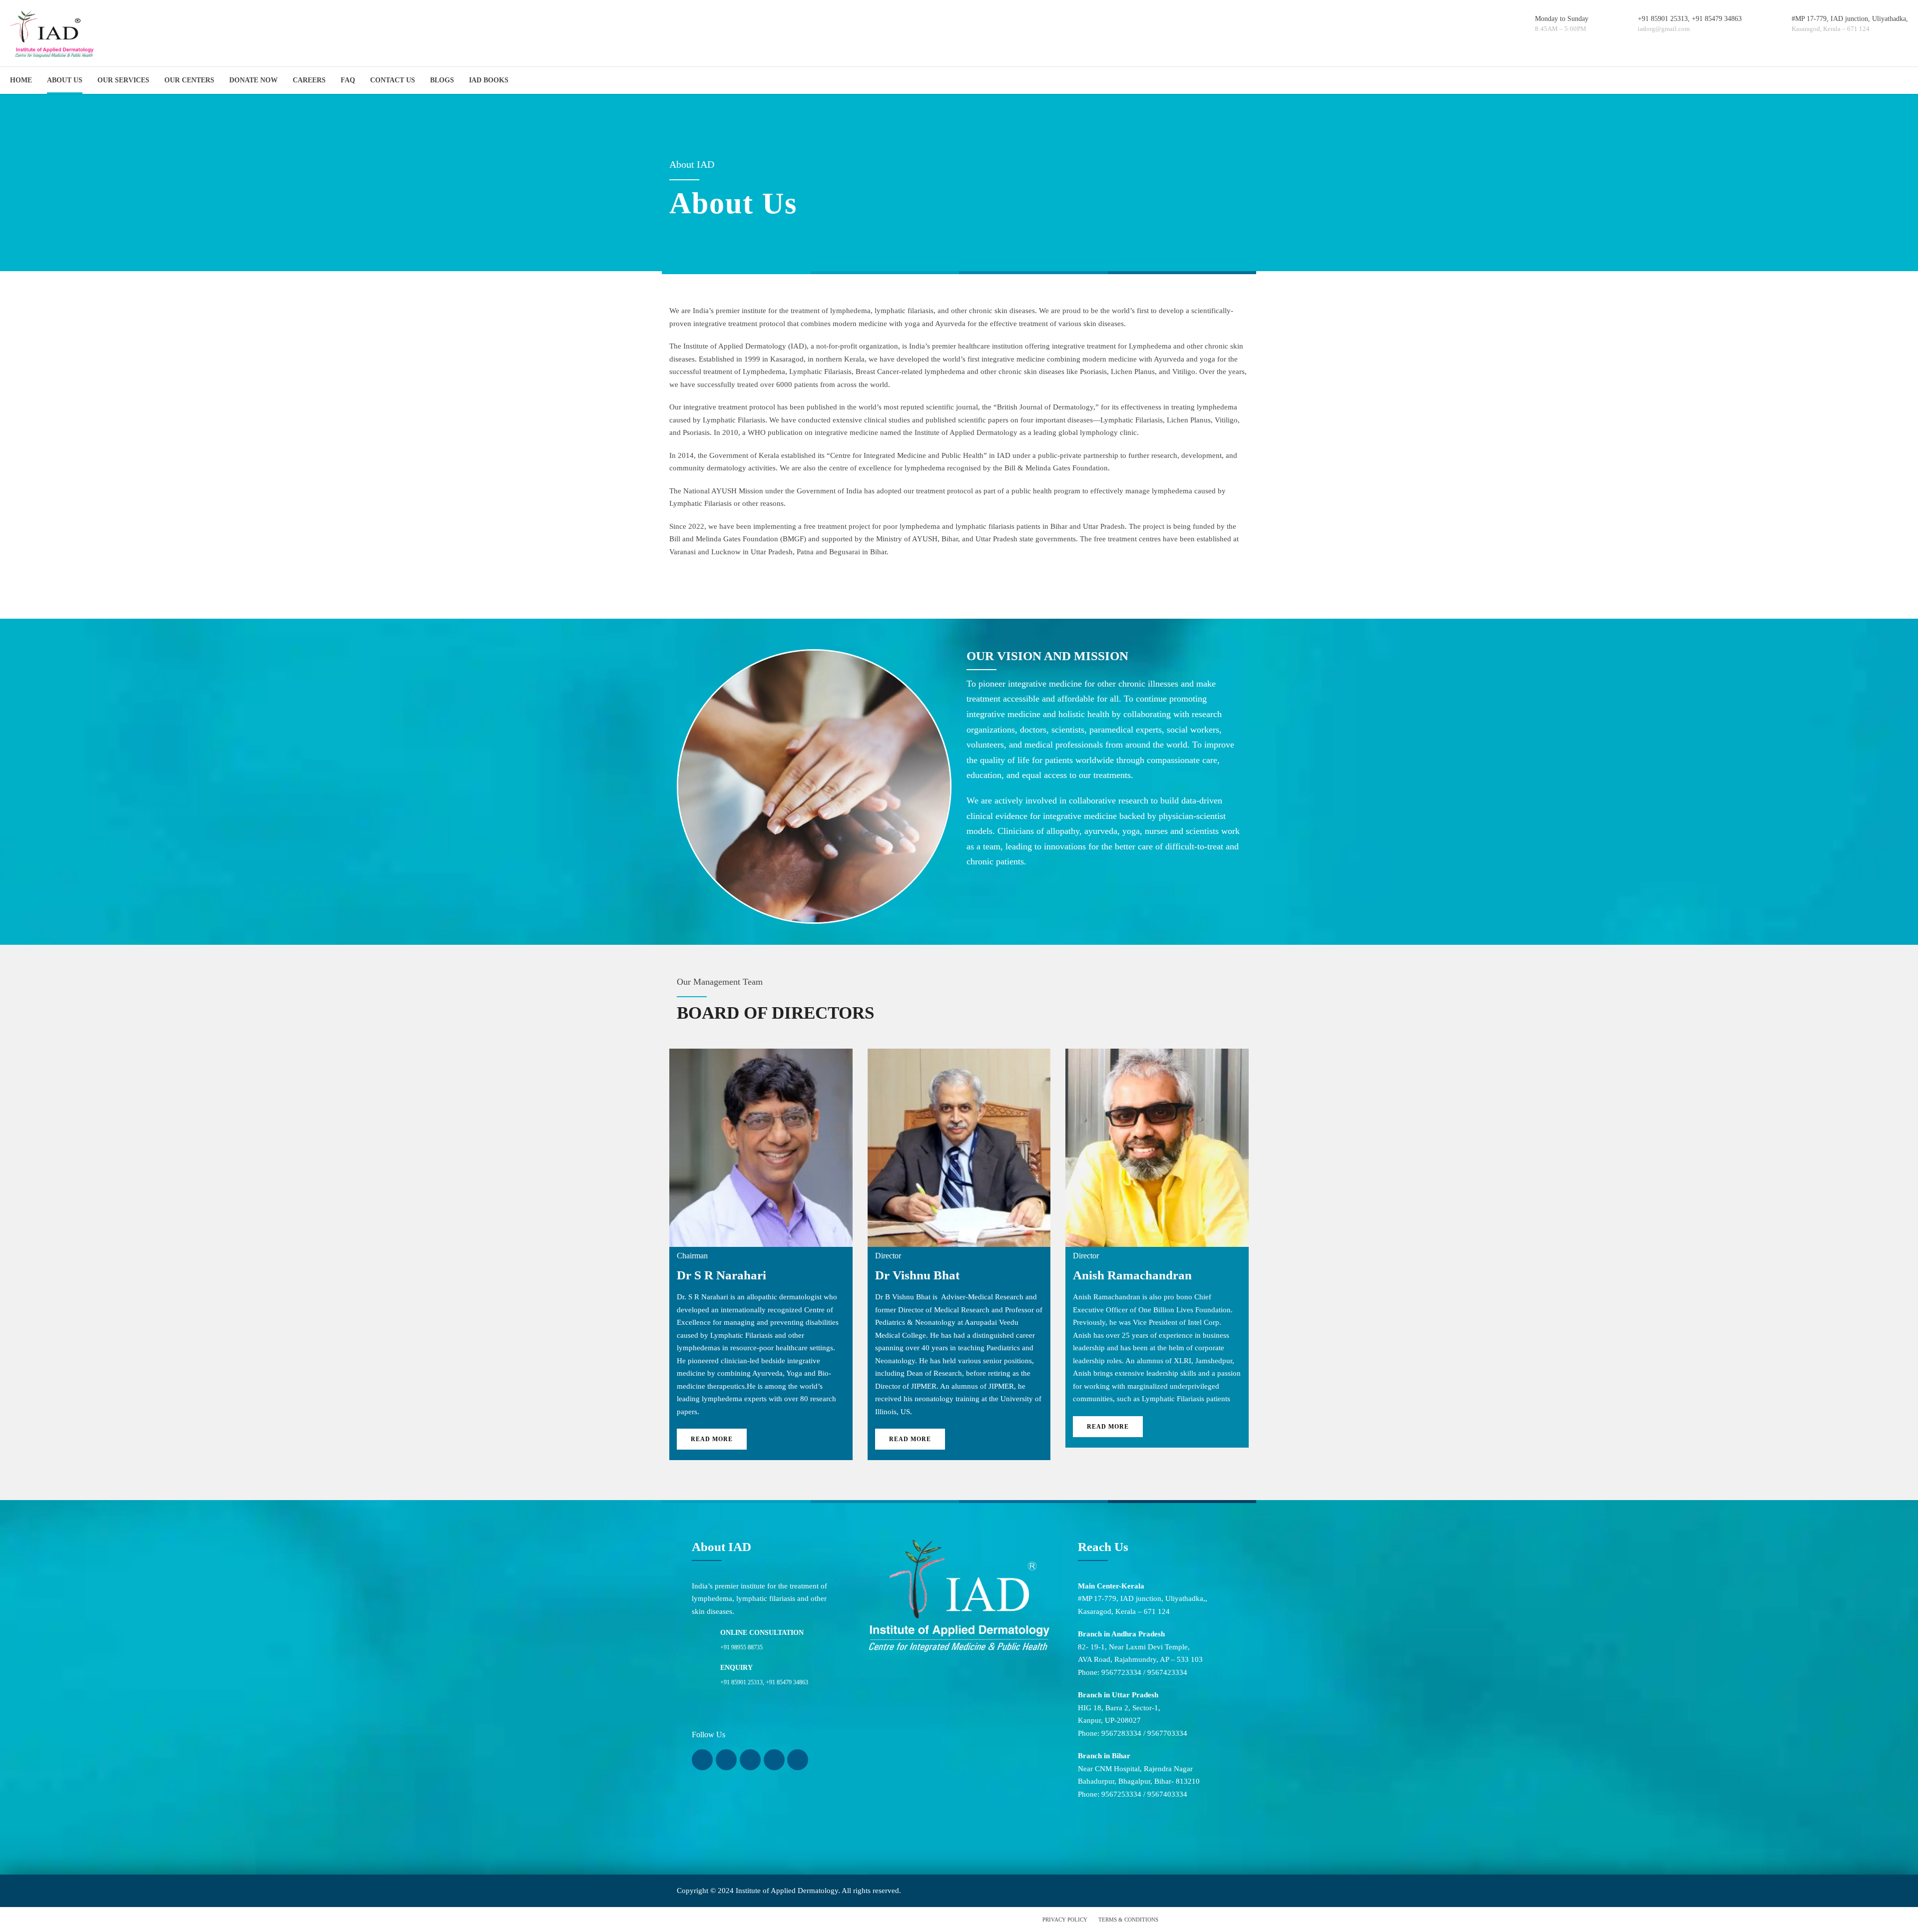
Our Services (123, 80)
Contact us (393, 80)
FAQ (348, 80)
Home (21, 80)
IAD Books (489, 80)
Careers (309, 80)
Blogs (442, 80)
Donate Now (253, 80)
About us (65, 80)
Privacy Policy (1065, 1920)
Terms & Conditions (1128, 1920)
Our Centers (189, 80)
